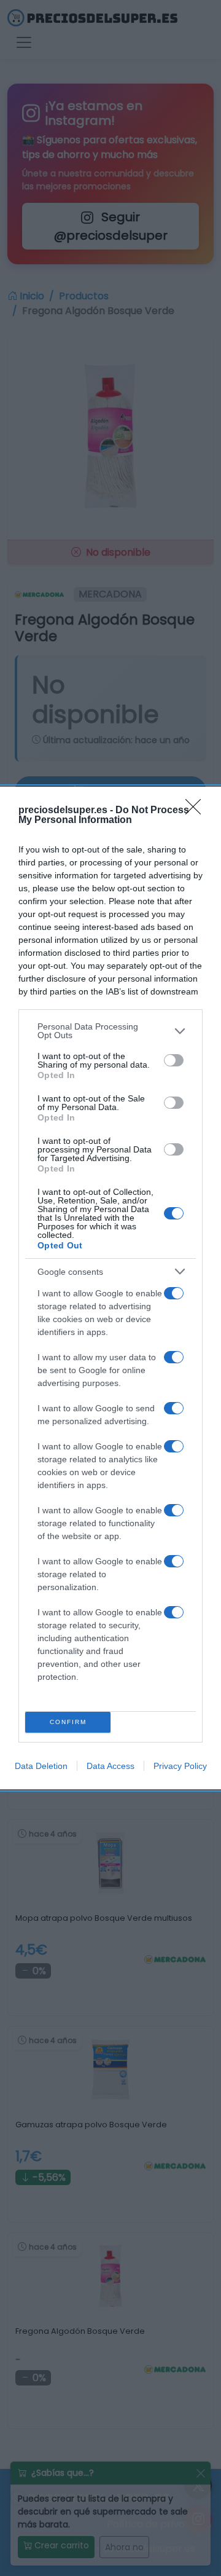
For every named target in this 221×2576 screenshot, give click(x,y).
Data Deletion (41, 1766)
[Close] (197, 811)
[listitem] (110, 1031)
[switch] (174, 1060)
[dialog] (110, 1288)
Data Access (110, 1766)
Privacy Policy (180, 1766)
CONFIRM (68, 1722)
